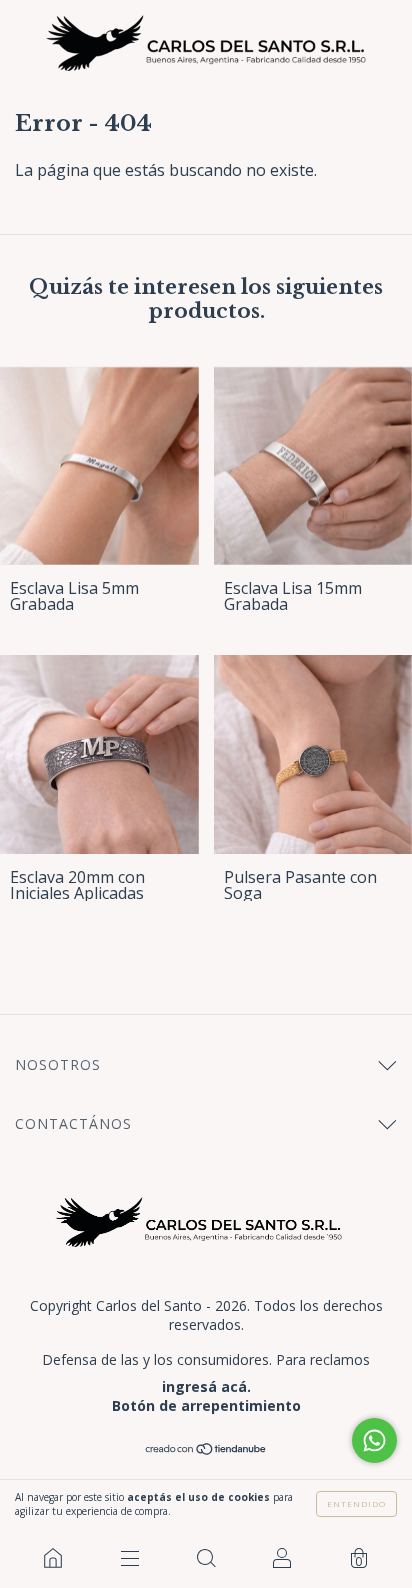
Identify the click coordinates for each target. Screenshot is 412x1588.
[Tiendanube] (206, 1450)
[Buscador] (206, 1558)
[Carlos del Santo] (53, 1558)
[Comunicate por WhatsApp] (374, 1440)
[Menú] (129, 1558)
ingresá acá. (206, 1386)
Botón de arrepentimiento (206, 1405)
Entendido (356, 1503)
